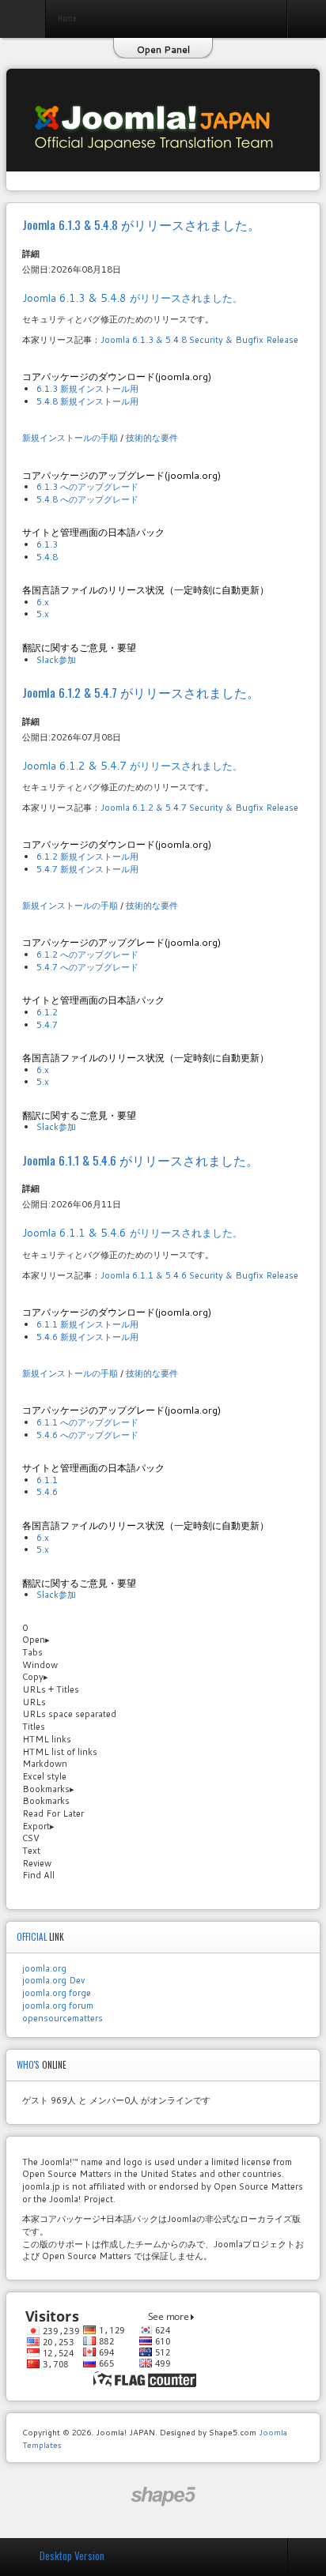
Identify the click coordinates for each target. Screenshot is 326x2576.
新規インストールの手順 (70, 438)
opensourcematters (63, 2018)
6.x (43, 602)
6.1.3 (47, 544)
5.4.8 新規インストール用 (87, 401)
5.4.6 (47, 1492)
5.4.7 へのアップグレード (87, 967)
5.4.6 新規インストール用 (87, 1337)
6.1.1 (47, 1480)
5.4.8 (47, 557)
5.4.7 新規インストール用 (87, 869)
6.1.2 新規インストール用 (87, 857)
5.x (43, 614)
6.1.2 (47, 1012)
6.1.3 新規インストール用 (87, 389)
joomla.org (44, 1968)
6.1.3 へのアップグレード (87, 487)
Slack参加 (56, 660)
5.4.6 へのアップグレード (87, 1435)
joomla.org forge (57, 1993)
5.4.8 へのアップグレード (87, 499)
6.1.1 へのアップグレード (87, 1422)
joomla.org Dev (53, 1980)
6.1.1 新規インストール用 (87, 1324)
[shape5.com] (163, 2497)
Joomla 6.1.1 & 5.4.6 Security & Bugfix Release (199, 1275)
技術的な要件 (152, 438)
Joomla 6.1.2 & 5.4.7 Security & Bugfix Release (199, 808)
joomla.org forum (58, 2005)
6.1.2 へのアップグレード (87, 955)
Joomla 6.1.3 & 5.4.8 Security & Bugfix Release (199, 340)
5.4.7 (47, 1025)
